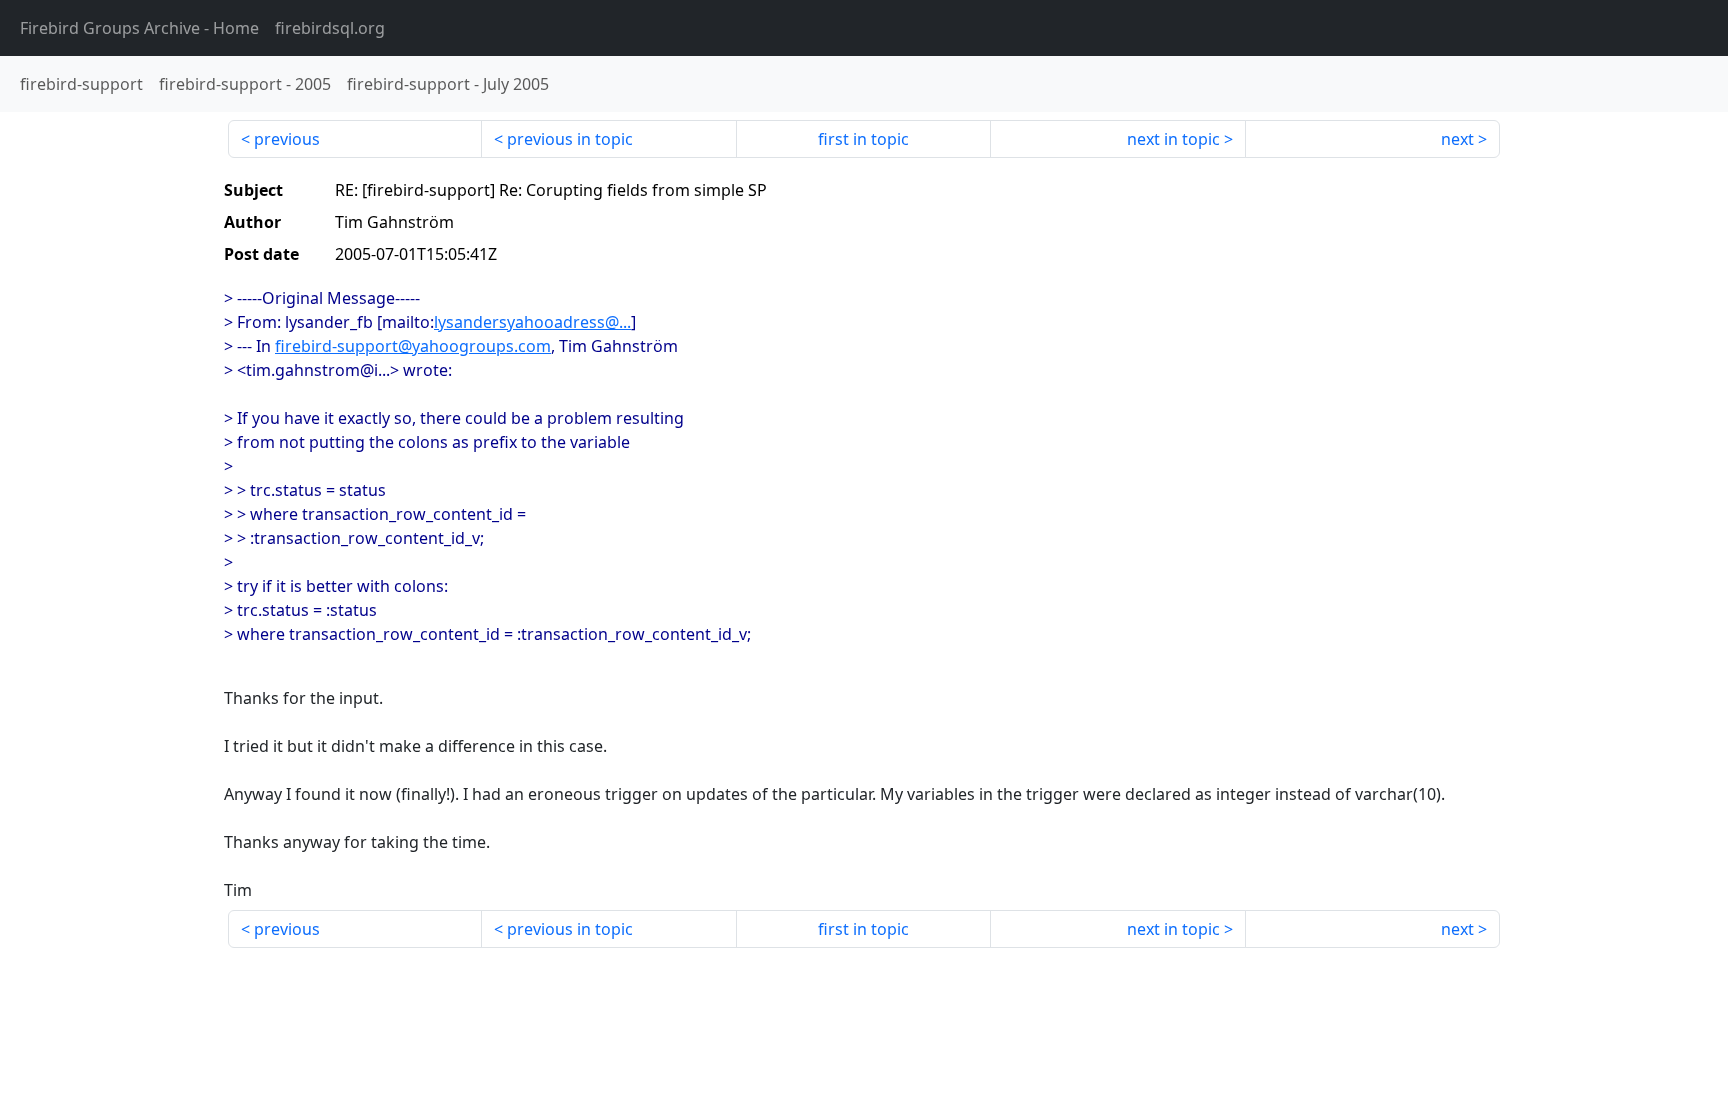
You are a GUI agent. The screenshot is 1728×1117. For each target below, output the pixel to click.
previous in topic (570, 139)
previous (287, 139)
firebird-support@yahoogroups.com (413, 346)
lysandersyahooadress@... (532, 322)
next (1457, 139)
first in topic (863, 139)
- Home (139, 28)
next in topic (1173, 139)
